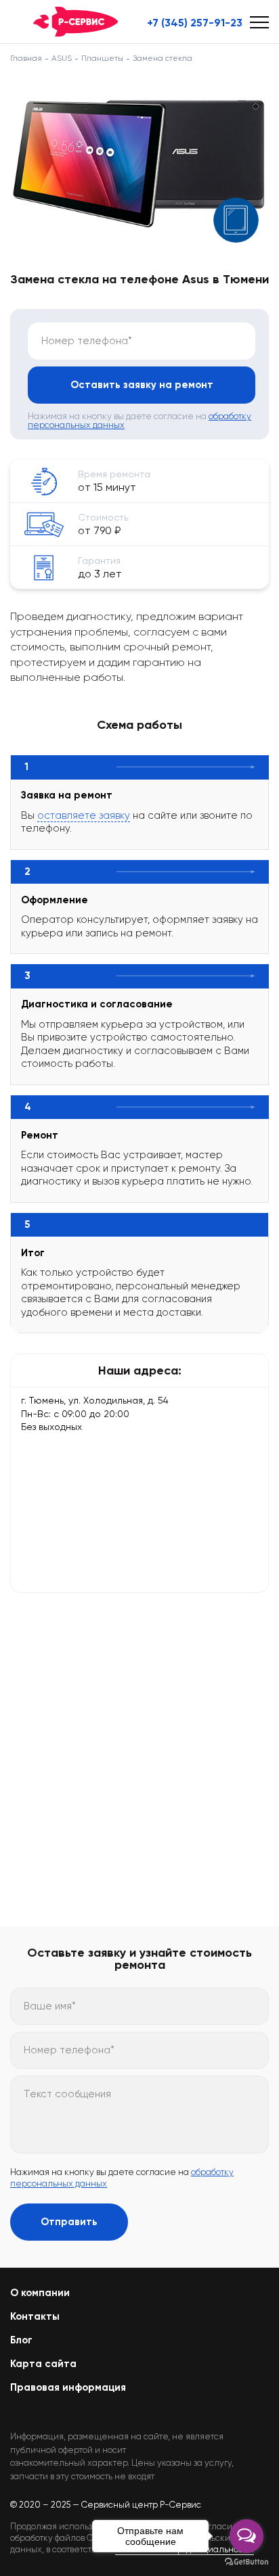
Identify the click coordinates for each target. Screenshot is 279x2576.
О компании (40, 2293)
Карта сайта (43, 2364)
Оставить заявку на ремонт (142, 385)
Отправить (69, 2222)
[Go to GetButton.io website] (246, 2562)
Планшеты (102, 58)
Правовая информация (68, 2387)
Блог (21, 2340)
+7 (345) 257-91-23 (195, 23)
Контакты (35, 2316)
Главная (26, 58)
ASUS (62, 58)
